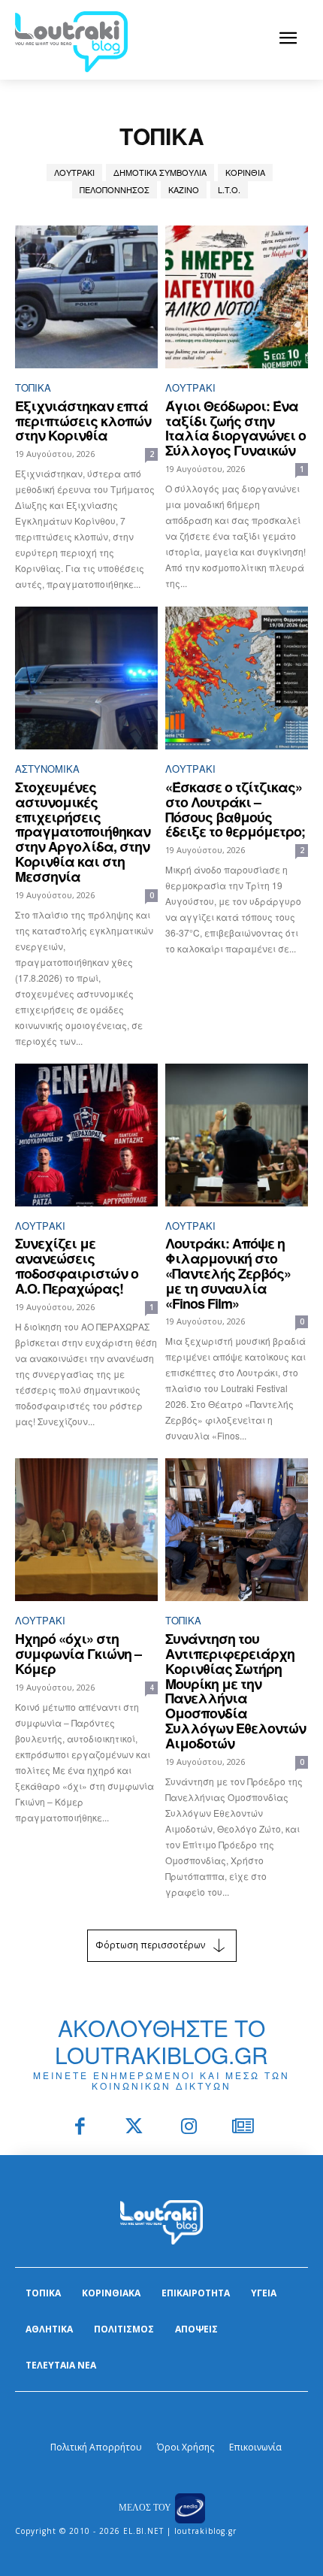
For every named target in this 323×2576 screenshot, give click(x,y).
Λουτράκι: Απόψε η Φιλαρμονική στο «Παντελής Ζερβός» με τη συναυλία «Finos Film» (228, 1273)
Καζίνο (184, 189)
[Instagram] (189, 2128)
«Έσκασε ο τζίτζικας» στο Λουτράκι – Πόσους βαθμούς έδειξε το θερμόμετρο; (235, 809)
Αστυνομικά (47, 769)
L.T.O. (229, 189)
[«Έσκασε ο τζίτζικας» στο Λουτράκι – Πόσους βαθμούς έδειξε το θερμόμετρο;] (237, 678)
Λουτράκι (74, 172)
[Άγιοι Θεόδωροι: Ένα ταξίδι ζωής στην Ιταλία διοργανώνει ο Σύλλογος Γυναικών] (237, 297)
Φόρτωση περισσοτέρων (150, 1944)
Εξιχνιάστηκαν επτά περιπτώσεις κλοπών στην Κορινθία (83, 421)
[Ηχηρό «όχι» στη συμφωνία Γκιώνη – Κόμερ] (86, 1530)
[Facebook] (80, 2128)
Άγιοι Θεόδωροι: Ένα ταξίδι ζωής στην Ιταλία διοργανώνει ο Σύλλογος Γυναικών (235, 428)
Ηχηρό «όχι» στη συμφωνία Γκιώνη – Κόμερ (78, 1654)
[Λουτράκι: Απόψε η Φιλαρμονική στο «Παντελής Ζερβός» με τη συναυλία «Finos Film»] (237, 1135)
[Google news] (244, 2128)
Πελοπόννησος (115, 189)
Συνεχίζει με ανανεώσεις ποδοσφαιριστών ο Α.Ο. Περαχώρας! (77, 1265)
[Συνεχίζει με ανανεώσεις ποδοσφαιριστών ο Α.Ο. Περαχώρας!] (86, 1135)
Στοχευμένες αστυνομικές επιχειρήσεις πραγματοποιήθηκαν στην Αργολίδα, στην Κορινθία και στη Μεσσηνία (83, 832)
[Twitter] (135, 2128)
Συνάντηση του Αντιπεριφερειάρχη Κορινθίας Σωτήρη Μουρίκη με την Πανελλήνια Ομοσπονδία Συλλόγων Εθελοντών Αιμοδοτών (235, 1691)
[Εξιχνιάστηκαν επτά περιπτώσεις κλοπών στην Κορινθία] (86, 297)
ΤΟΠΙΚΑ (33, 387)
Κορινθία (245, 172)
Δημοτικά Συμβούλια (160, 172)
